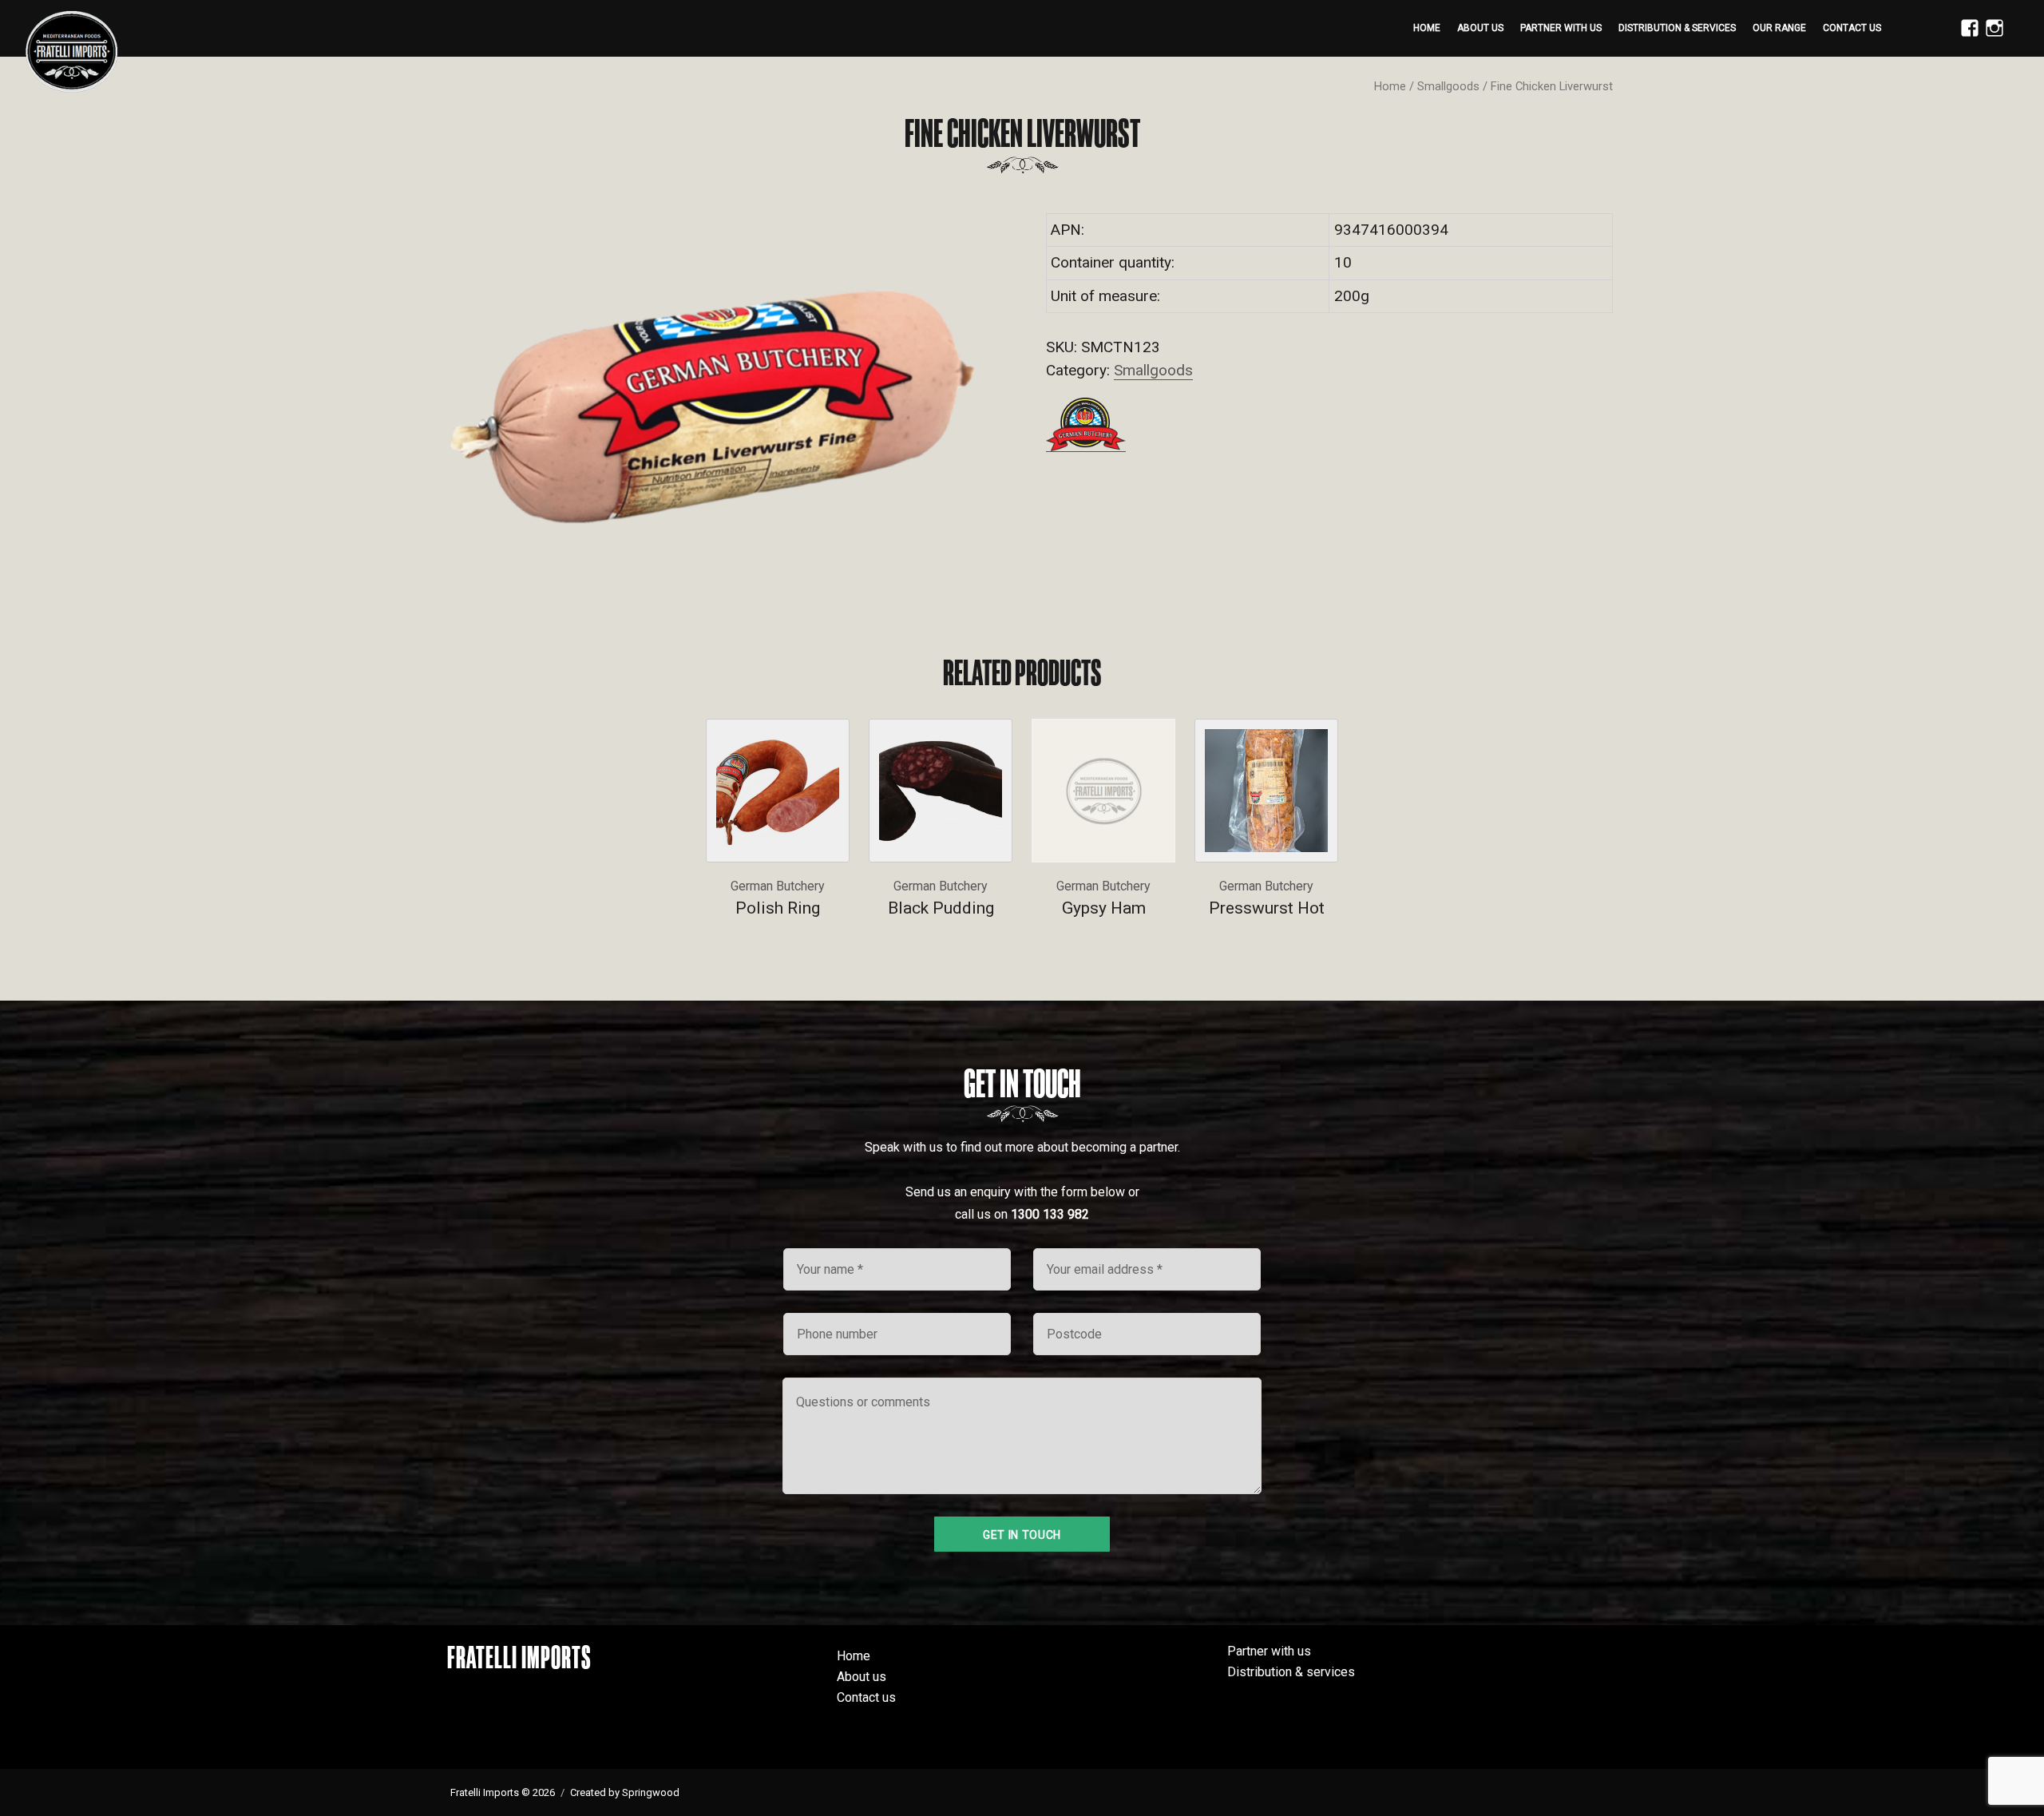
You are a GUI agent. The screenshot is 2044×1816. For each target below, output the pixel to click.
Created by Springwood (625, 1792)
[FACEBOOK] (1966, 37)
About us (1480, 28)
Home (1427, 28)
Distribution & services (1677, 28)
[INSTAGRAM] (1991, 37)
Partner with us (1561, 28)
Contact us (1852, 28)
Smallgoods (1448, 86)
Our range (1779, 28)
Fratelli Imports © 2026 (503, 1792)
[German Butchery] (1086, 424)
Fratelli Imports (519, 1657)
